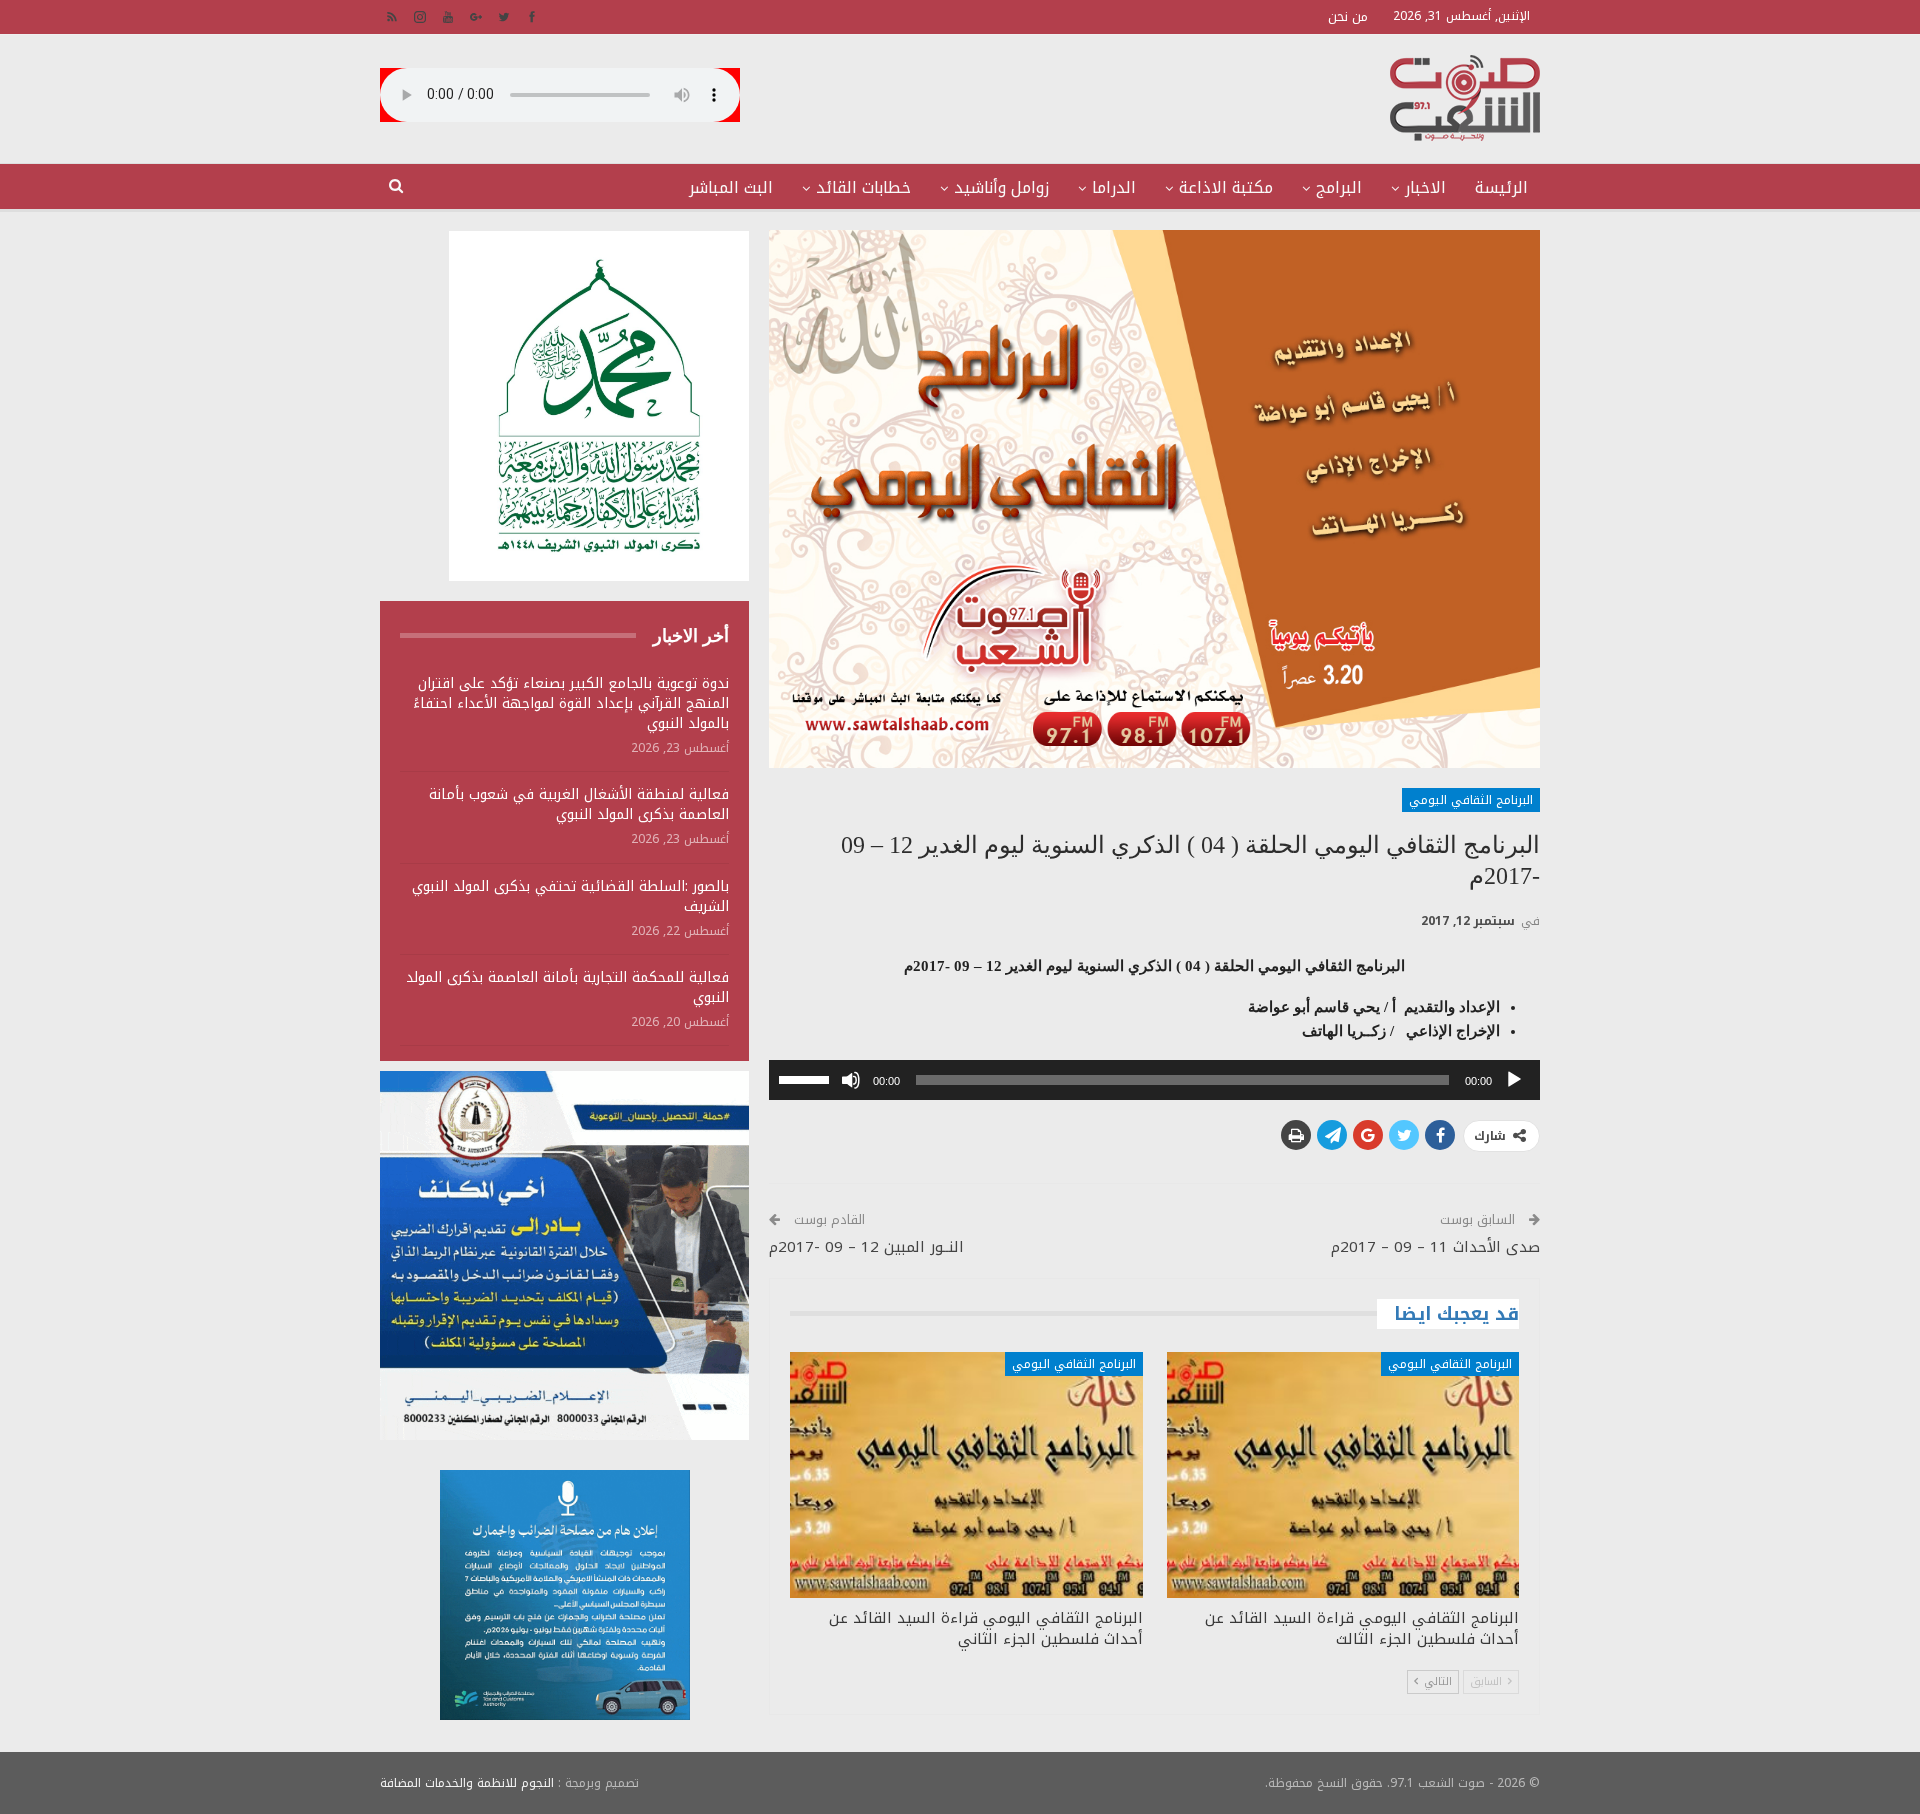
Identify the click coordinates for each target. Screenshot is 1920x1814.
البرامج (1339, 187)
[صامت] (851, 1080)
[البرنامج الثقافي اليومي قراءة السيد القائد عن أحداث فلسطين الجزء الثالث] (1343, 1475)
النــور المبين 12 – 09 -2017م (866, 1247)
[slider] (807, 1078)
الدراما (1114, 187)
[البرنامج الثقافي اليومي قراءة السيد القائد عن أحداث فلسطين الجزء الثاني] (966, 1475)
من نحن (1348, 16)
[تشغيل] (1514, 1080)
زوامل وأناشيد (1001, 187)
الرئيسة (1501, 187)
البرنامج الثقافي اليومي (1471, 800)
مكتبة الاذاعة (1226, 187)
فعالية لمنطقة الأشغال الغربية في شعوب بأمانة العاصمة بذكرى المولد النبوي (579, 804)
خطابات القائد (863, 187)
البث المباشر (731, 187)
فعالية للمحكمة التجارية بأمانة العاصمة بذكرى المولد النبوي (567, 987)
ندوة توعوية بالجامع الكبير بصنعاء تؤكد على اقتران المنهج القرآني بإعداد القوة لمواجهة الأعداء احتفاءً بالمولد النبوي (571, 703)
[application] (1154, 1080)
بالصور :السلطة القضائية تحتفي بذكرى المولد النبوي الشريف (570, 896)
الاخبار (1425, 187)
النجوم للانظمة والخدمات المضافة (467, 1783)
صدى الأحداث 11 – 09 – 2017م (1435, 1247)
